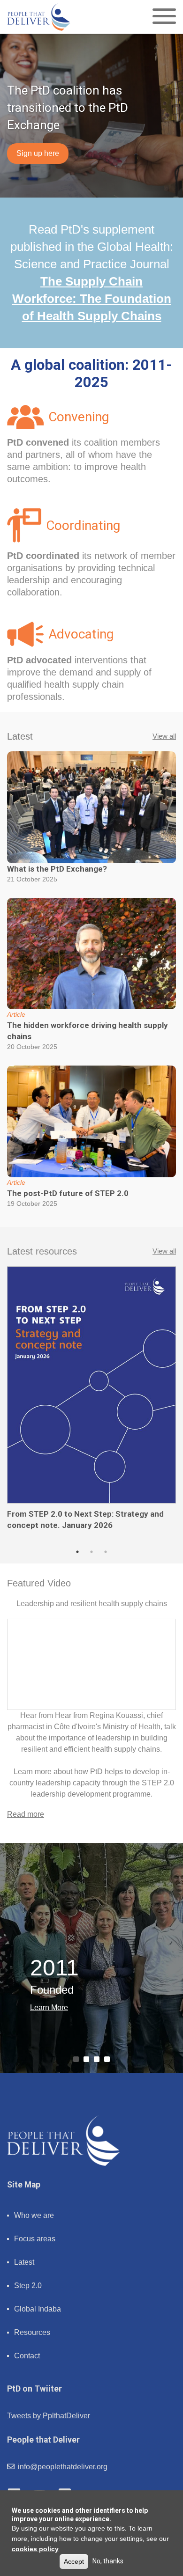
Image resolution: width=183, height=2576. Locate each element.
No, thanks (108, 2561)
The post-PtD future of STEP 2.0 (68, 1193)
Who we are (34, 2215)
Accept (74, 2561)
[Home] (39, 17)
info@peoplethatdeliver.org (62, 2467)
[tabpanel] (91, 1399)
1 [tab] (77, 1552)
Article (16, 1014)
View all (164, 736)
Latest (24, 2262)
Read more (26, 1814)
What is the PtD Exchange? (57, 869)
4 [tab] (109, 2061)
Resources (32, 2332)
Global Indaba (38, 2309)
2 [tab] (91, 1552)
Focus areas (35, 2239)
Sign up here (38, 153)
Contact (27, 2356)
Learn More (49, 2007)
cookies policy (35, 2549)
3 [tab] (106, 1552)
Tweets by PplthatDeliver (49, 2416)
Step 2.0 (28, 2286)
